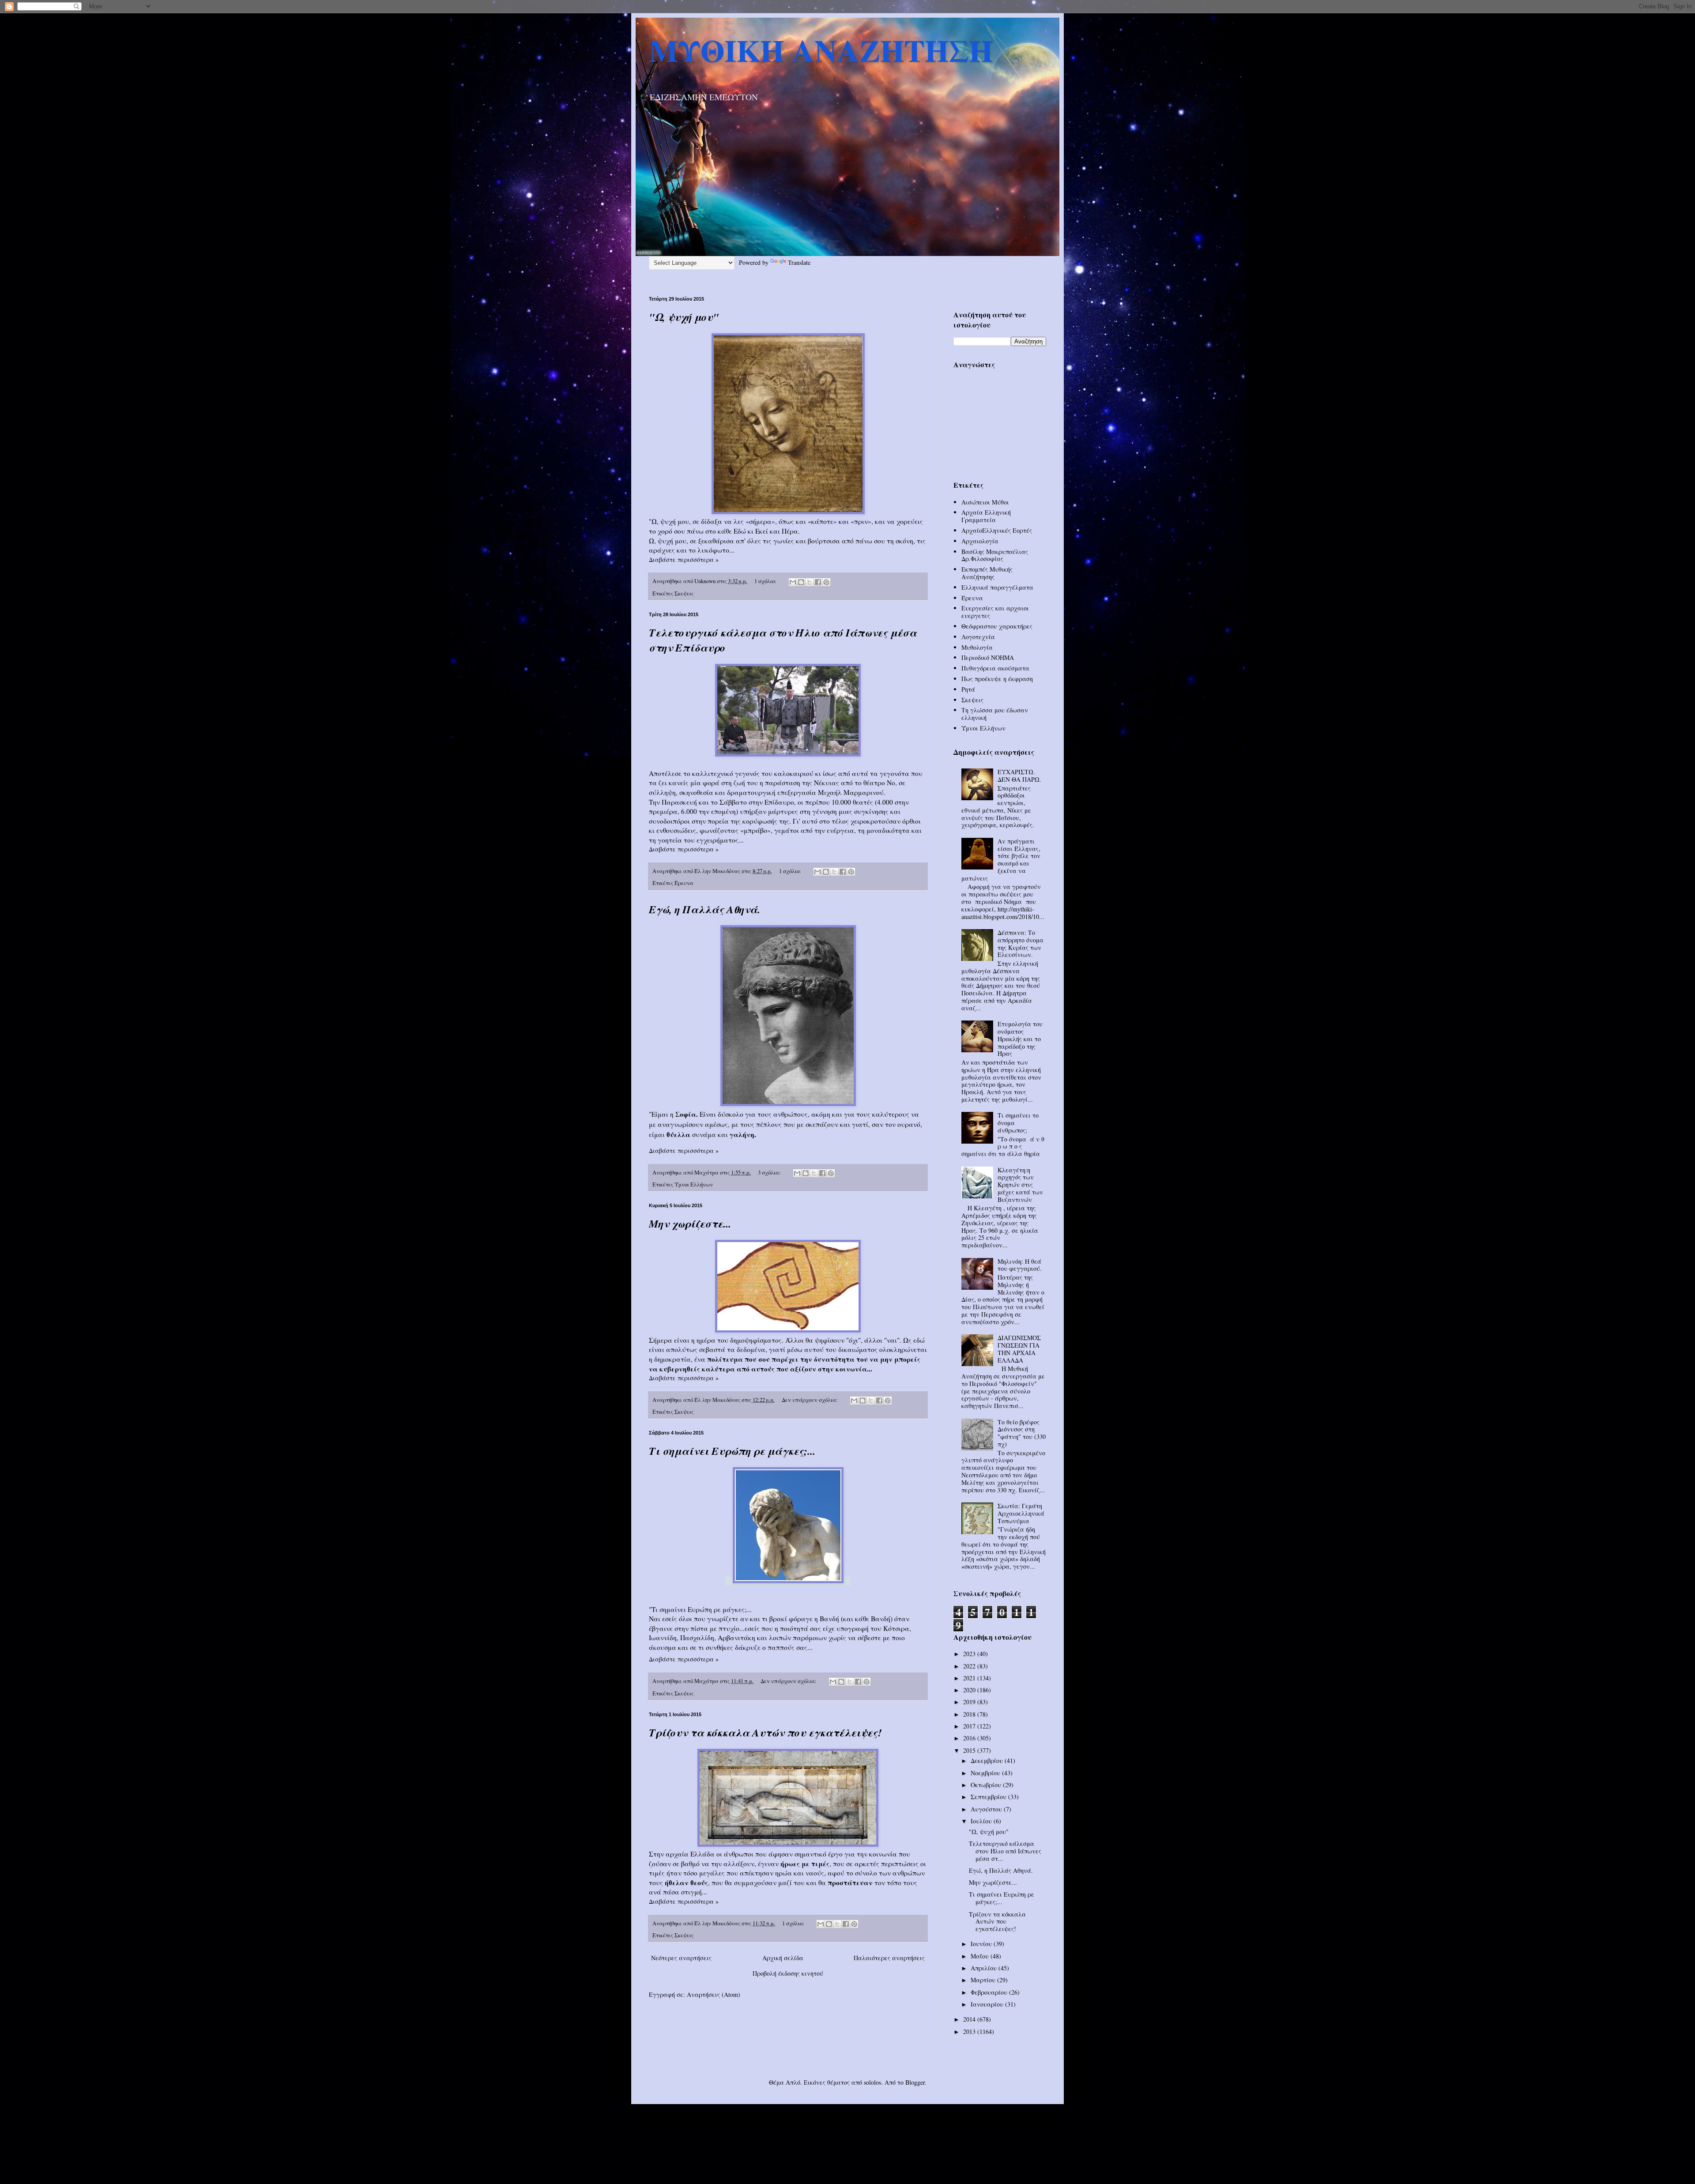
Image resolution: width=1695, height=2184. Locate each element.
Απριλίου (985, 1968)
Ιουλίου (982, 1821)
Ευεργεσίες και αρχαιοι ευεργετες (995, 612)
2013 (970, 2031)
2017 (970, 1726)
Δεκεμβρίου (988, 1760)
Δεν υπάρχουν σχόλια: (810, 1400)
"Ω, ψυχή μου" (684, 317)
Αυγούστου (987, 1809)
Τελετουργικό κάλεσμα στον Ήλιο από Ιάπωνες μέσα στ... (1005, 1851)
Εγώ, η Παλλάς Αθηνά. (704, 909)
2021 (970, 1678)
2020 (970, 1690)
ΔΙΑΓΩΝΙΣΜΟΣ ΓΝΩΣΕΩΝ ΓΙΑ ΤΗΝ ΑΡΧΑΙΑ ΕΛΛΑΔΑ (1019, 1349)
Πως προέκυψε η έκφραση (997, 679)
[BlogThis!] (801, 582)
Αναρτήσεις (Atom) (714, 1994)
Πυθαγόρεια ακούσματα (995, 668)
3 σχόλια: (770, 1173)
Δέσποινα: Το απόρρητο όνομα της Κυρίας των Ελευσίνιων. (1021, 943)
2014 (970, 2019)
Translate (799, 262)
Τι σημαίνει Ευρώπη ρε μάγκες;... (732, 1451)
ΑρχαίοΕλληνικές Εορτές (997, 530)
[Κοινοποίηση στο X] (810, 582)
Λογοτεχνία (978, 637)
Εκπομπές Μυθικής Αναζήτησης (987, 573)
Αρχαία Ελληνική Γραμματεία (986, 516)
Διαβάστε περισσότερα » (684, 559)
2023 (970, 1654)
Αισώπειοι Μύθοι (985, 502)
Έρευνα (684, 883)
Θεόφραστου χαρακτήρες (997, 626)
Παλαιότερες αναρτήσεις (889, 1958)
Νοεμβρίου (986, 1773)
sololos (872, 2082)
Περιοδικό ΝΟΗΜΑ (988, 657)
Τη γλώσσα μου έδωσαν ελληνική (995, 714)
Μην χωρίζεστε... (690, 1224)
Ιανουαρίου (988, 2004)
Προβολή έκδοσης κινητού (788, 1973)
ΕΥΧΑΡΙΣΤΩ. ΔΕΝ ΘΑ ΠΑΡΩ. (1019, 776)
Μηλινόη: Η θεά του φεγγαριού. (1020, 1265)
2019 (970, 1702)
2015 (970, 1750)
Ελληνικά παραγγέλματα (997, 587)
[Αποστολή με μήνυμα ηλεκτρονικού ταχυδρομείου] (793, 582)
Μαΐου (981, 1956)
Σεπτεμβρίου (989, 1797)
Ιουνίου (982, 1944)
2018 (970, 1714)
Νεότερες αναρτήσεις (681, 1958)
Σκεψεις (684, 593)
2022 (970, 1666)
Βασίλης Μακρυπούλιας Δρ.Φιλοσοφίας (995, 555)
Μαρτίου (984, 1980)
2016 (970, 1738)
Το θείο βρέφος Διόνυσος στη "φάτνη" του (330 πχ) (1022, 1433)
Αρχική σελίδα (783, 1958)
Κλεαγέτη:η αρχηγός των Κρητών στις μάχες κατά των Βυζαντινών (1020, 1185)
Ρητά (968, 689)
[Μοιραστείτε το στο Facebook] (818, 582)
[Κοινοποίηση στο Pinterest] (826, 582)
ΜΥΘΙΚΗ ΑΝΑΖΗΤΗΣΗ (821, 50)
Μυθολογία (977, 647)
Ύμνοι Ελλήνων (694, 1184)
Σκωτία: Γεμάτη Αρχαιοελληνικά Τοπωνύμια (1021, 1513)
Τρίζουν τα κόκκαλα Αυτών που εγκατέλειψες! (765, 1732)
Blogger (915, 2082)
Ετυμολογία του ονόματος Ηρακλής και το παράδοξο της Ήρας (1020, 1039)
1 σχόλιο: (766, 581)
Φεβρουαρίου (990, 1992)
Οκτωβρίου (987, 1785)
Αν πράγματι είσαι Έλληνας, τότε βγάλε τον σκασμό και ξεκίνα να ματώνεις (1001, 860)
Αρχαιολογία (980, 541)
